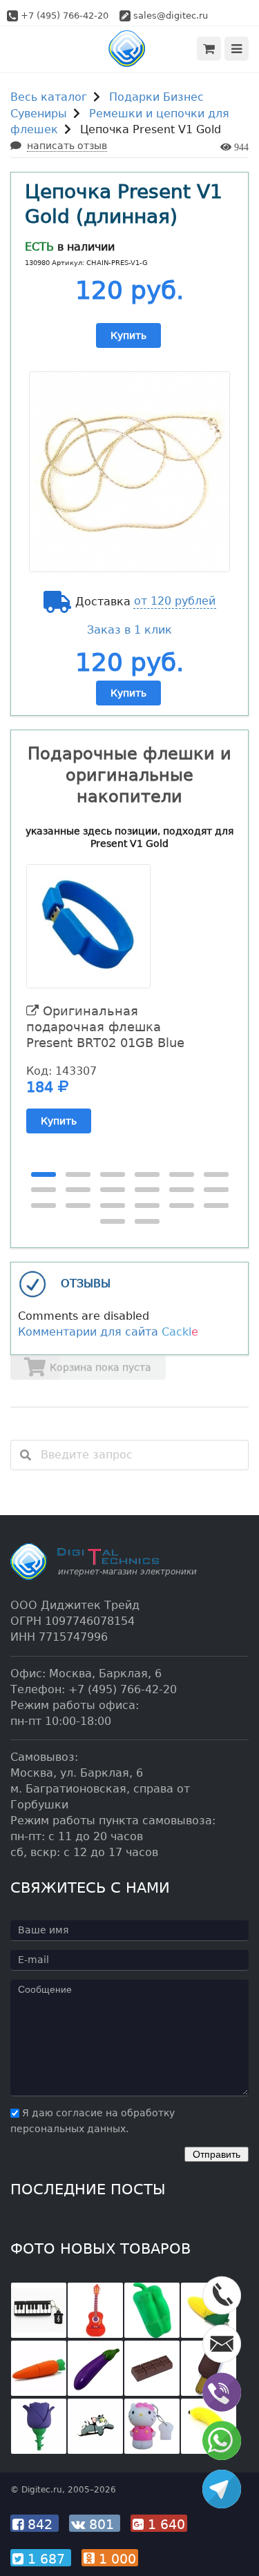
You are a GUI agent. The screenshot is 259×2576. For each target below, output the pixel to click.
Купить (128, 335)
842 (40, 2524)
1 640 (164, 2524)
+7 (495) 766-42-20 (65, 16)
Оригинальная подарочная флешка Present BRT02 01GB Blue (105, 1027)
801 (102, 2524)
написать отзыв (67, 146)
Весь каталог (49, 97)
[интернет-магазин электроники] (129, 49)
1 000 (115, 2559)
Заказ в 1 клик (129, 630)
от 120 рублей (175, 601)
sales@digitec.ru (171, 16)
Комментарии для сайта (108, 1332)
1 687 (46, 2559)
